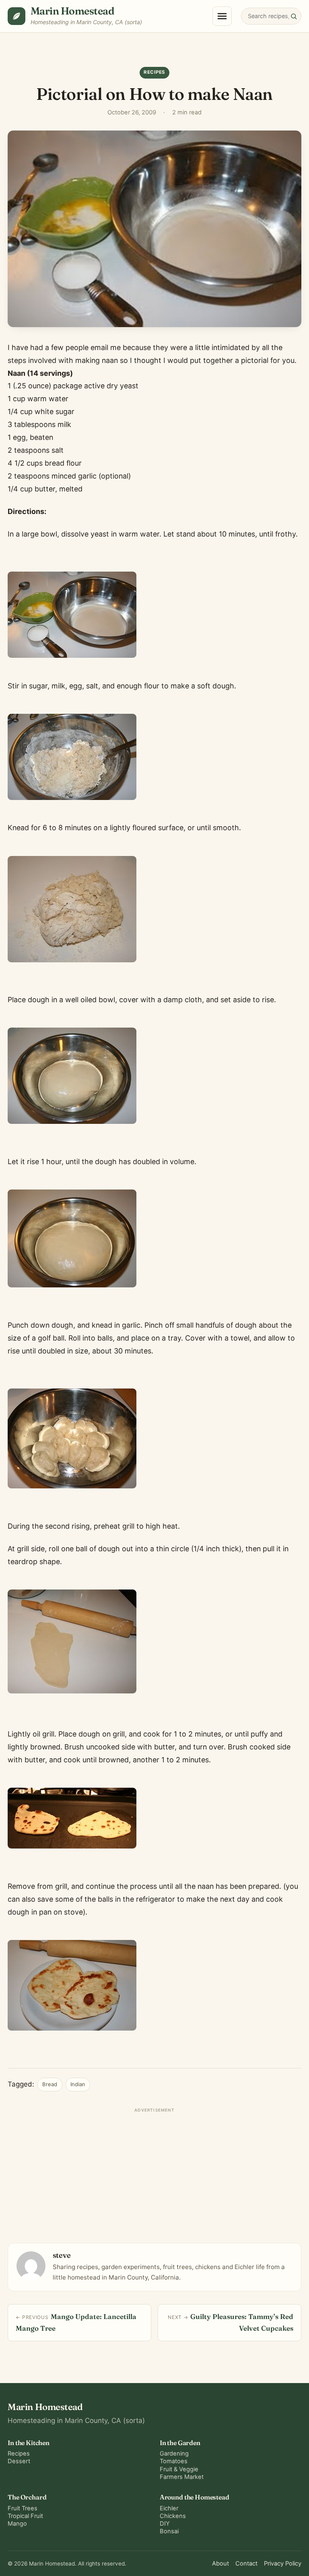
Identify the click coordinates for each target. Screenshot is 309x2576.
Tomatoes (174, 2461)
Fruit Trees (23, 2508)
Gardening (174, 2454)
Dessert (19, 2461)
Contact (246, 2564)
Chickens (173, 2516)
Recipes (122, 57)
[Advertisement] (154, 2172)
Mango (17, 2524)
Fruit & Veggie (179, 2469)
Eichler (169, 2508)
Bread (50, 2084)
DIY (165, 2524)
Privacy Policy (283, 2564)
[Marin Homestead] (16, 16)
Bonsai (169, 2531)
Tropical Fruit (25, 2516)
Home (97, 57)
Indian (78, 2084)
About (220, 2564)
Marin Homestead (72, 11)
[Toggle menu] (222, 16)
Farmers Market (182, 2477)
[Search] (294, 16)
